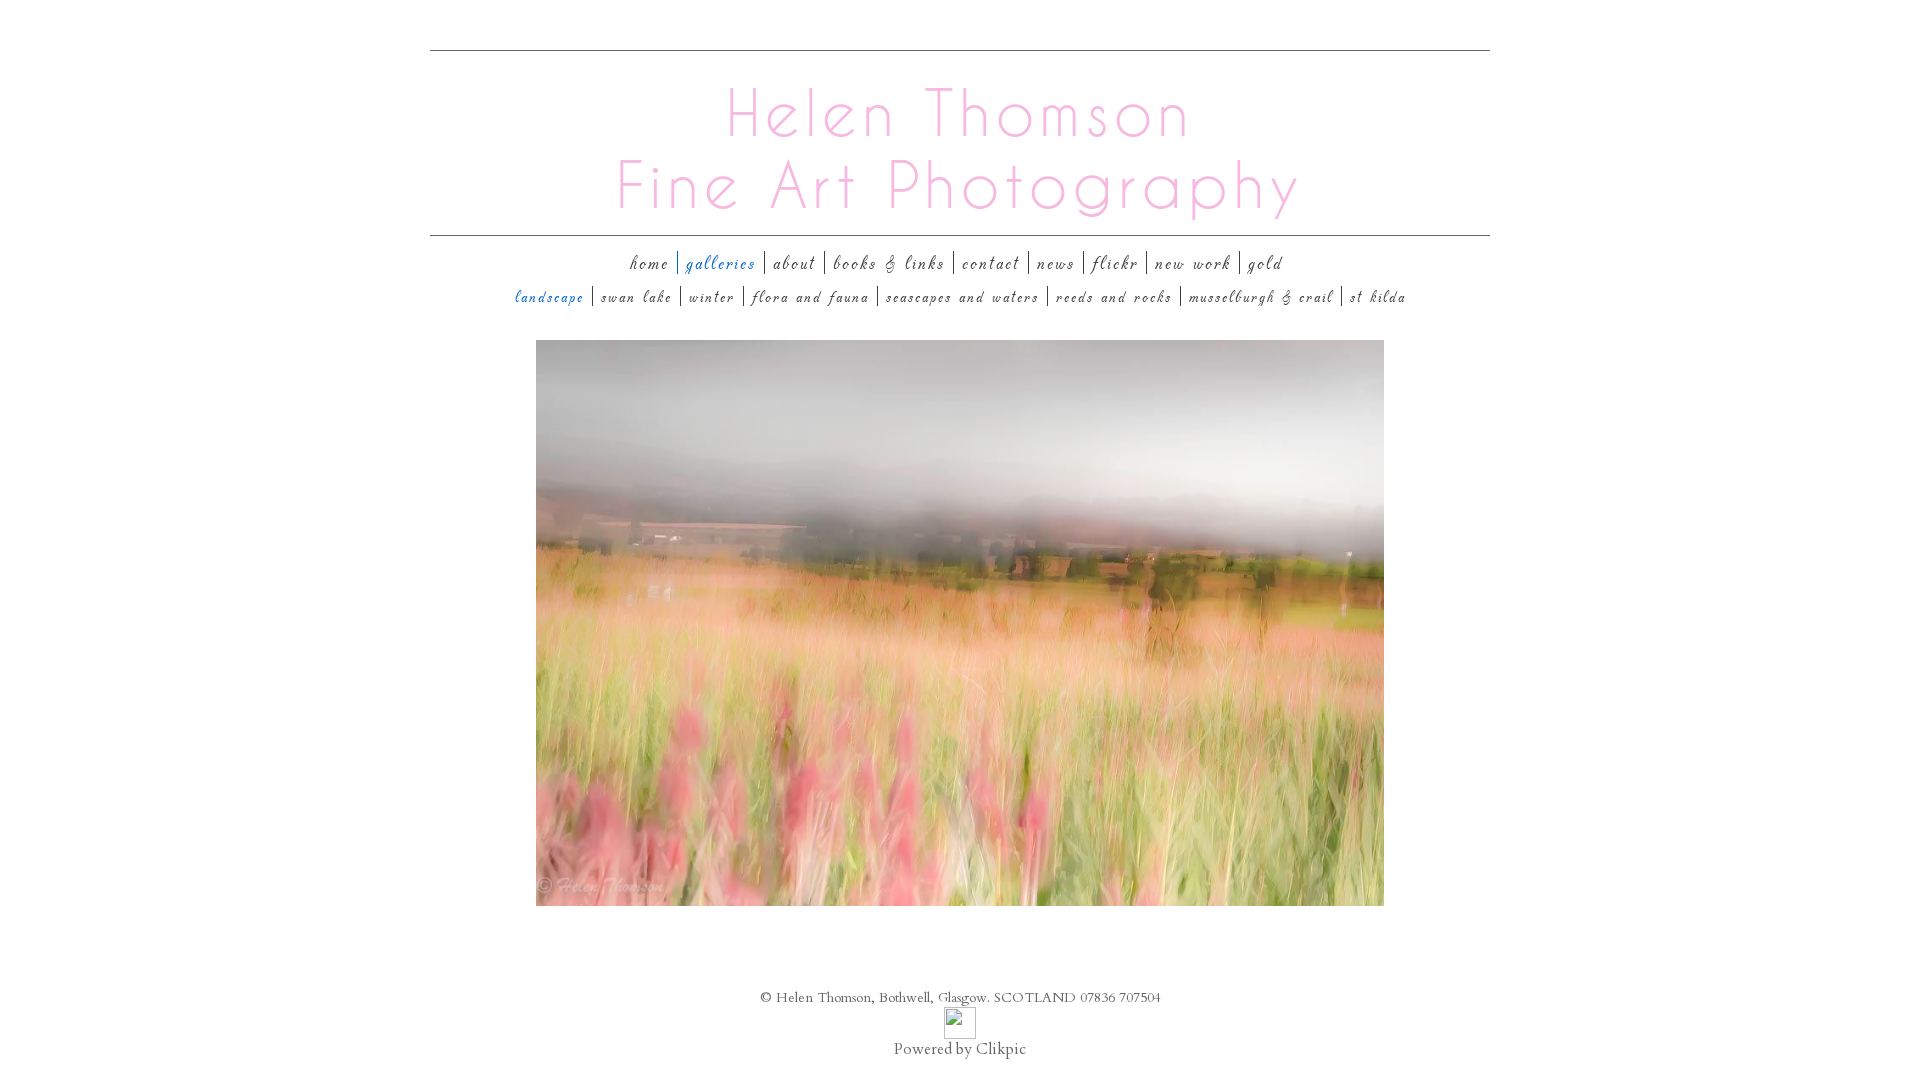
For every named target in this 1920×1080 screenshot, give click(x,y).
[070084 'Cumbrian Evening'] (960, 623)
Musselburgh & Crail (1261, 296)
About (794, 262)
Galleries (721, 262)
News (1056, 262)
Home (649, 262)
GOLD (1265, 262)
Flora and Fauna (810, 296)
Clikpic (1001, 1049)
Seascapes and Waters (962, 296)
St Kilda (1378, 296)
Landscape (549, 296)
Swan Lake (636, 296)
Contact (991, 262)
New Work (1193, 262)
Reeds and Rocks (1114, 296)
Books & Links (889, 262)
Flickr (1115, 262)
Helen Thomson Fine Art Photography (960, 148)
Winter (712, 296)
